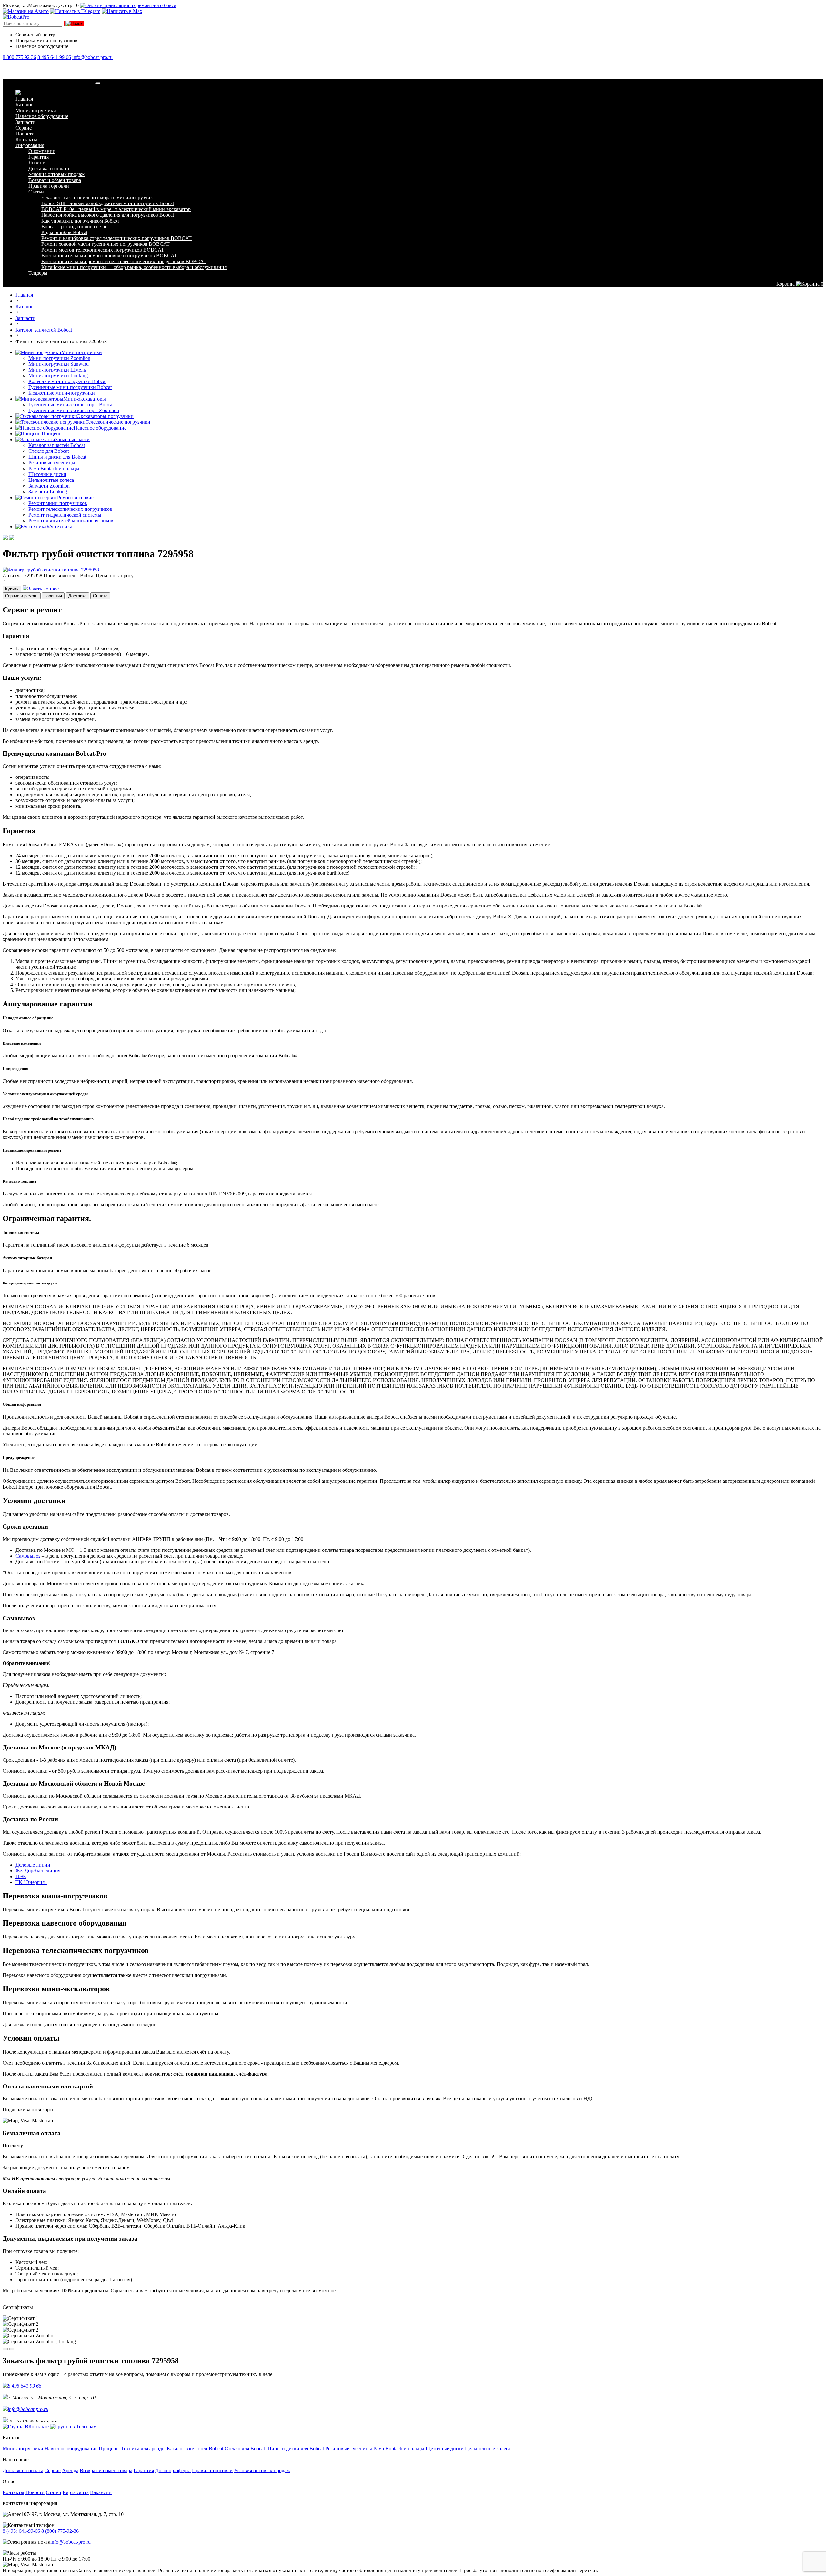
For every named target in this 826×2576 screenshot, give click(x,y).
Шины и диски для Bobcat (57, 457)
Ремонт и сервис (75, 497)
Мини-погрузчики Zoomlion (59, 358)
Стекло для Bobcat (49, 451)
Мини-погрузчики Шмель (57, 370)
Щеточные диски (47, 474)
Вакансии (101, 2492)
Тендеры (38, 273)
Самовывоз (28, 1556)
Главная (24, 99)
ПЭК (21, 1876)
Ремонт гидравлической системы (65, 515)
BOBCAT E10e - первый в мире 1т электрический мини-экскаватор (116, 209)
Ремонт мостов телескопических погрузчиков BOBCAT (103, 250)
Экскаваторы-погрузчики (105, 416)
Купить (12, 589)
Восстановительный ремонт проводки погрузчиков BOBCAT (109, 256)
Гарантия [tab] (53, 596)
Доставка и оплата (49, 168)
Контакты (26, 139)
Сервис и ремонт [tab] (22, 596)
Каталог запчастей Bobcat (57, 445)
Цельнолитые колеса (51, 480)
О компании (42, 151)
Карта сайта (76, 2492)
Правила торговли (49, 186)
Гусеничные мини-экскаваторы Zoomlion (74, 410)
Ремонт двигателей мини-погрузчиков (71, 521)
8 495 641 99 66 (54, 57)
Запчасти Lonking (48, 492)
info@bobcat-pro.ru (92, 57)
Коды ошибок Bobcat (64, 232)
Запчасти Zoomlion (49, 486)
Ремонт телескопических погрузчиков (70, 509)
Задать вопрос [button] (43, 589)
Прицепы (52, 434)
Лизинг (37, 163)
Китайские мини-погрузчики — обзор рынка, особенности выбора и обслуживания (134, 267)
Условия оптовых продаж (56, 174)
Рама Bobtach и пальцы (54, 468)
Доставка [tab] (77, 596)
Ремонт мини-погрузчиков (58, 503)
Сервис (24, 128)
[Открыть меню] (98, 83)
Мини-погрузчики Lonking (58, 376)
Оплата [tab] (100, 596)
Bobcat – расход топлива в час (74, 227)
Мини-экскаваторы (85, 399)
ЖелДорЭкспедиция (38, 1871)
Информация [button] (30, 145)
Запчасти (25, 122)
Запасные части (72, 439)
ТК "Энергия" (31, 1882)
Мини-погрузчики (36, 110)
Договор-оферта (173, 2470)
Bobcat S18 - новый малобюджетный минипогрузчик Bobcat (108, 203)
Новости (25, 134)
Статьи (36, 192)
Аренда (70, 2470)
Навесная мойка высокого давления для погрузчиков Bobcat (108, 215)
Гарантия (39, 157)
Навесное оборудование (42, 116)
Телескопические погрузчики (118, 422)
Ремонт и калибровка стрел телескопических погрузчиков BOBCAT (116, 238)
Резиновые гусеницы (52, 463)
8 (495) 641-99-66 (21, 2531)
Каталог (24, 105)
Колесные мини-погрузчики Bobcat (67, 381)
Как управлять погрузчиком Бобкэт (80, 221)
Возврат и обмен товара (55, 180)
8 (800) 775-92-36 (60, 2531)
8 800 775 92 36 (19, 57)
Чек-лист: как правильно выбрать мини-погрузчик (97, 198)
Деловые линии (33, 1865)
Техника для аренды (143, 2448)
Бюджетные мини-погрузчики (62, 393)
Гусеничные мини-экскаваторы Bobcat (71, 405)
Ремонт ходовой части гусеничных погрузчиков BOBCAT (106, 244)
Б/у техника (59, 526)
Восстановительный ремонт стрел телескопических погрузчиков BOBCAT (124, 261)
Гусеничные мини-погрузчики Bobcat (70, 387)
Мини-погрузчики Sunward (59, 364)
